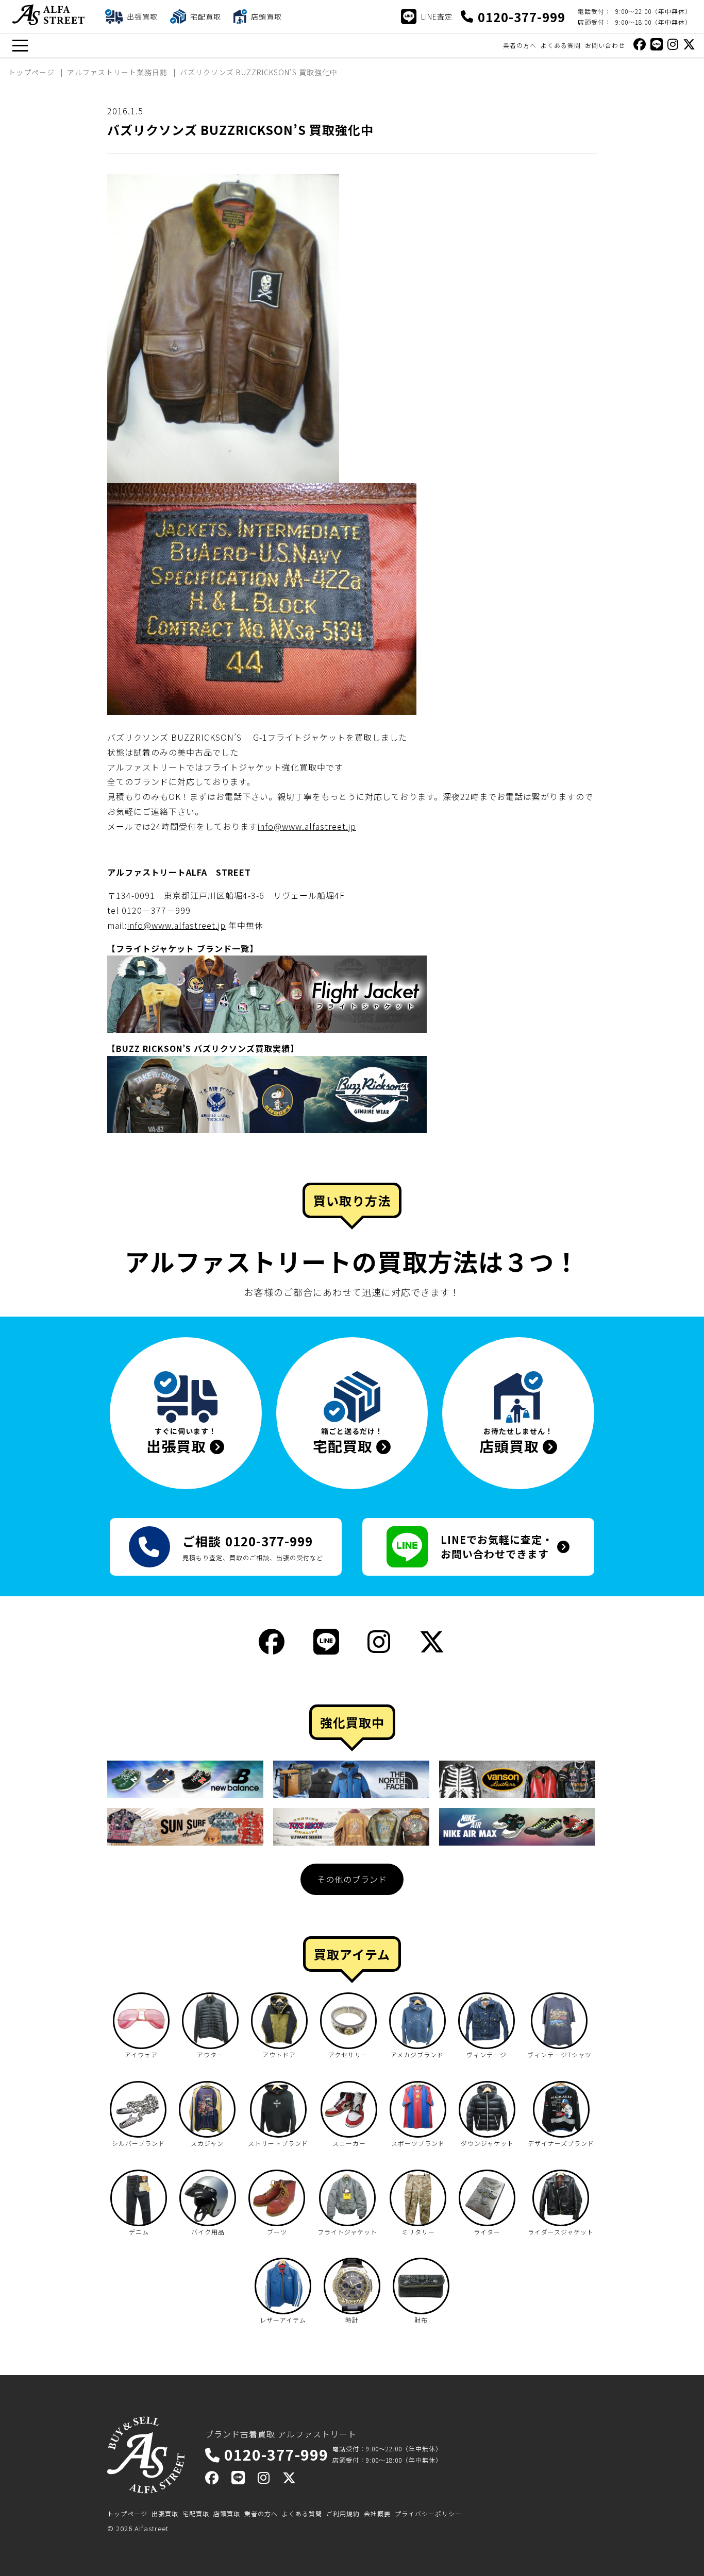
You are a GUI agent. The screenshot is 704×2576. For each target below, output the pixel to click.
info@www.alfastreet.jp (307, 826)
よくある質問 (561, 45)
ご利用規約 (343, 2513)
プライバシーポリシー (428, 2513)
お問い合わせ (605, 45)
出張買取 (165, 2513)
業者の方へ (520, 45)
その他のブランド (352, 1879)
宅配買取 (196, 2513)
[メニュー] (20, 46)
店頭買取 (227, 2513)
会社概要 (377, 2513)
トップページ (127, 2513)
